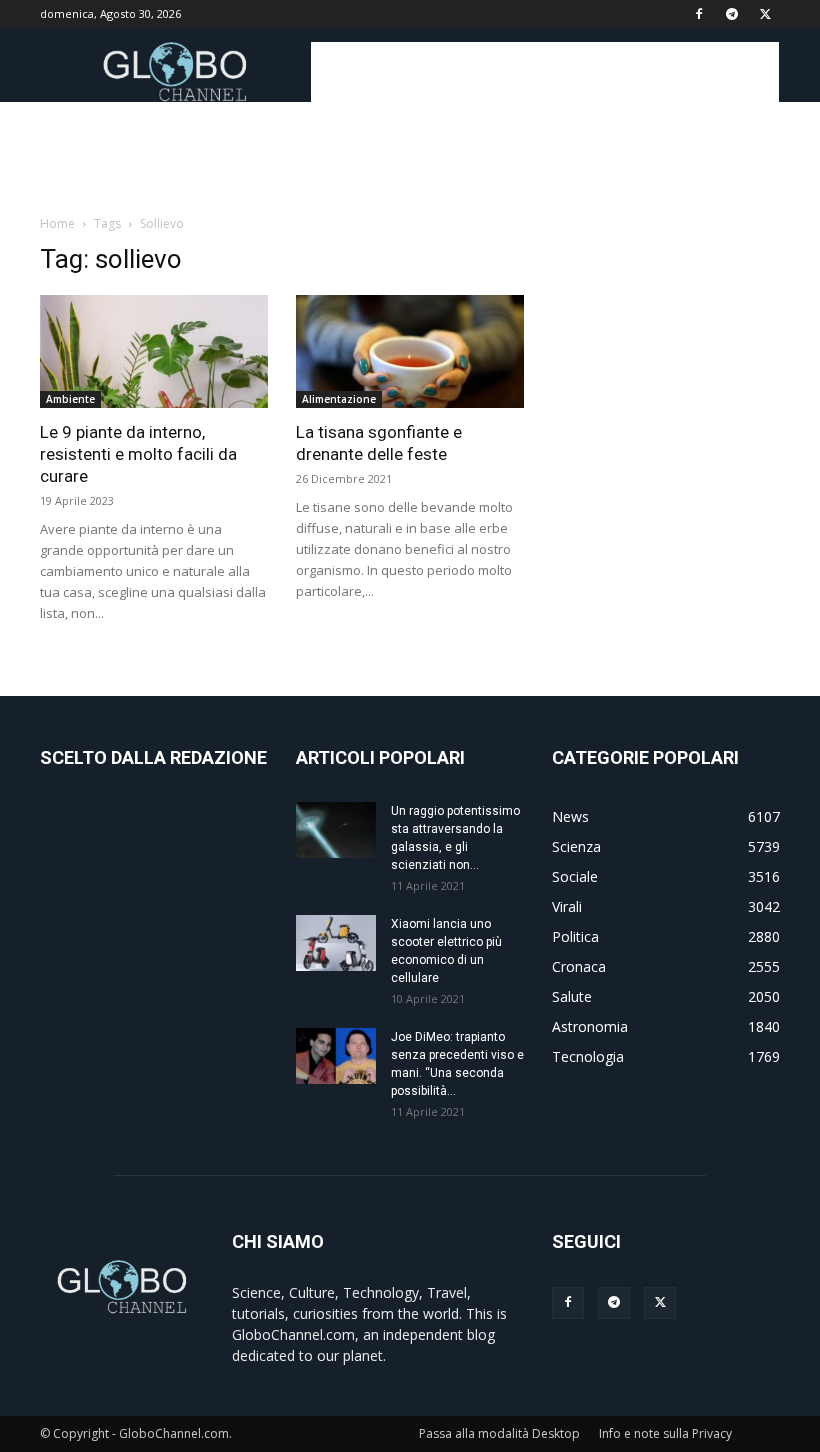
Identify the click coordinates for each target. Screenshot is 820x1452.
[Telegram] (732, 14)
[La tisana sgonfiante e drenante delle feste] (410, 351)
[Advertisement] (545, 72)
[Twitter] (765, 14)
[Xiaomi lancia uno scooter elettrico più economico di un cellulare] (336, 943)
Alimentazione (339, 399)
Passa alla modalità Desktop (499, 1433)
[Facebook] (699, 14)
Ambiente (70, 399)
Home (57, 223)
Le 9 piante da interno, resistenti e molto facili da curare (138, 454)
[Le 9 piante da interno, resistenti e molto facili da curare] (154, 351)
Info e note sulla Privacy (665, 1433)
